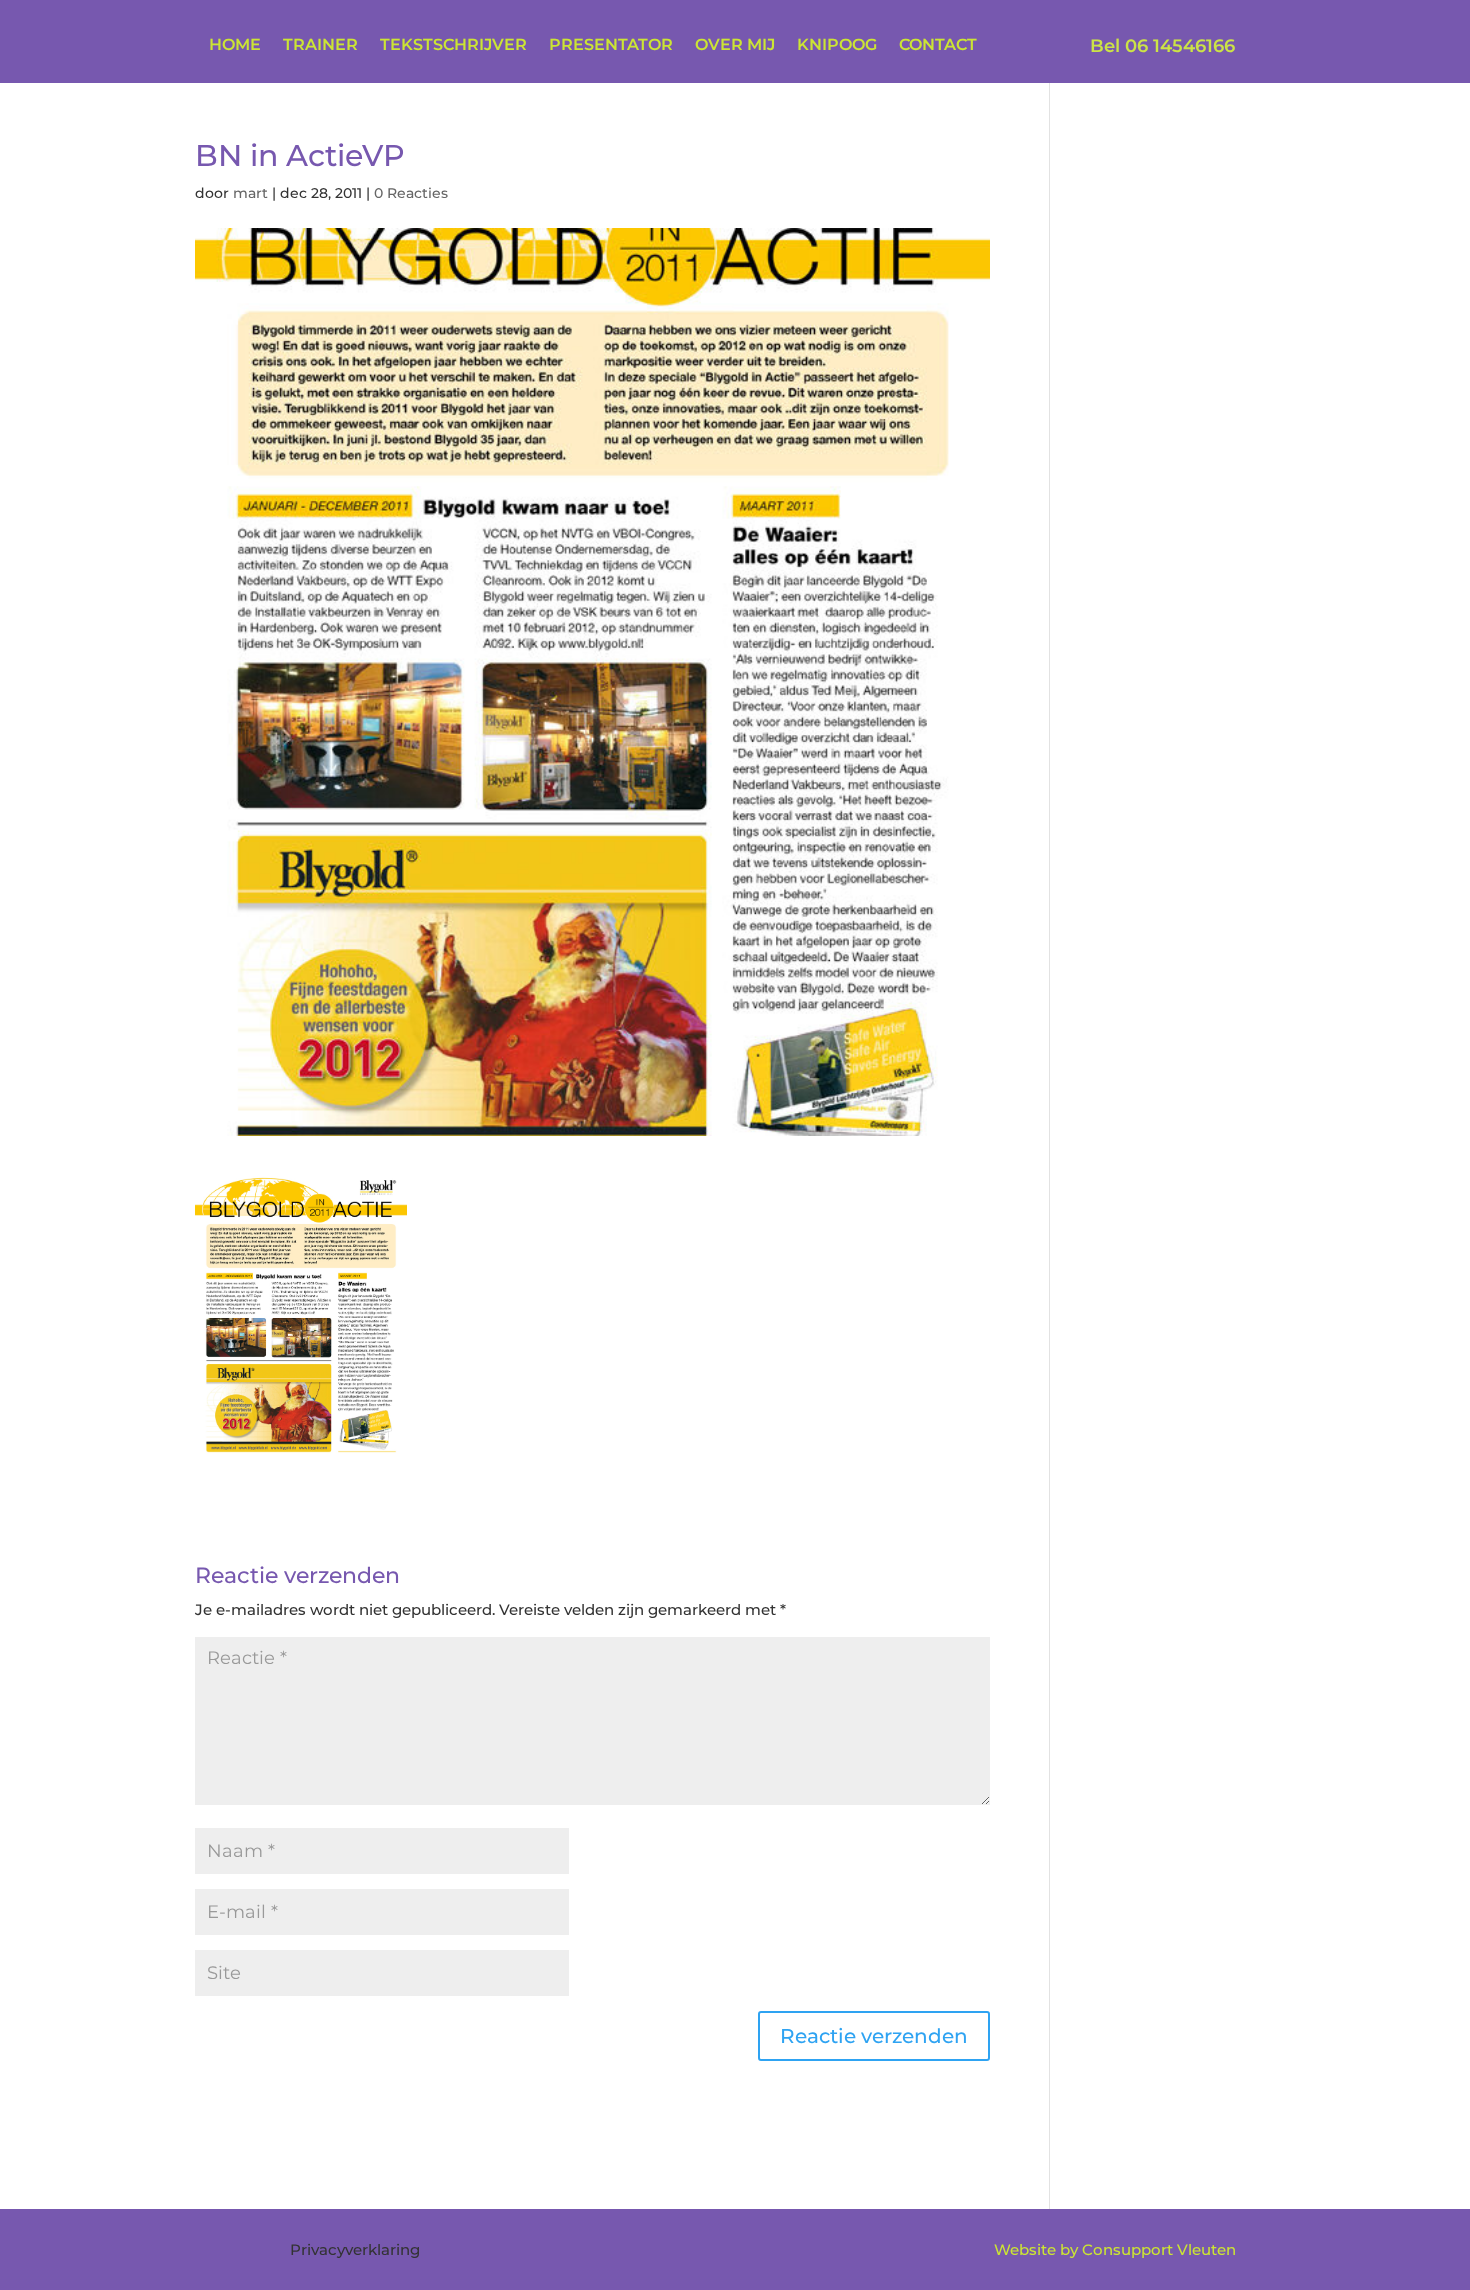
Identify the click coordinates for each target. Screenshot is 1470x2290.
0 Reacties (411, 193)
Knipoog (837, 46)
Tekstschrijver (453, 46)
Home (235, 46)
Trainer (320, 46)
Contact (938, 46)
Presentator (611, 46)
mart (250, 193)
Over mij (735, 46)
